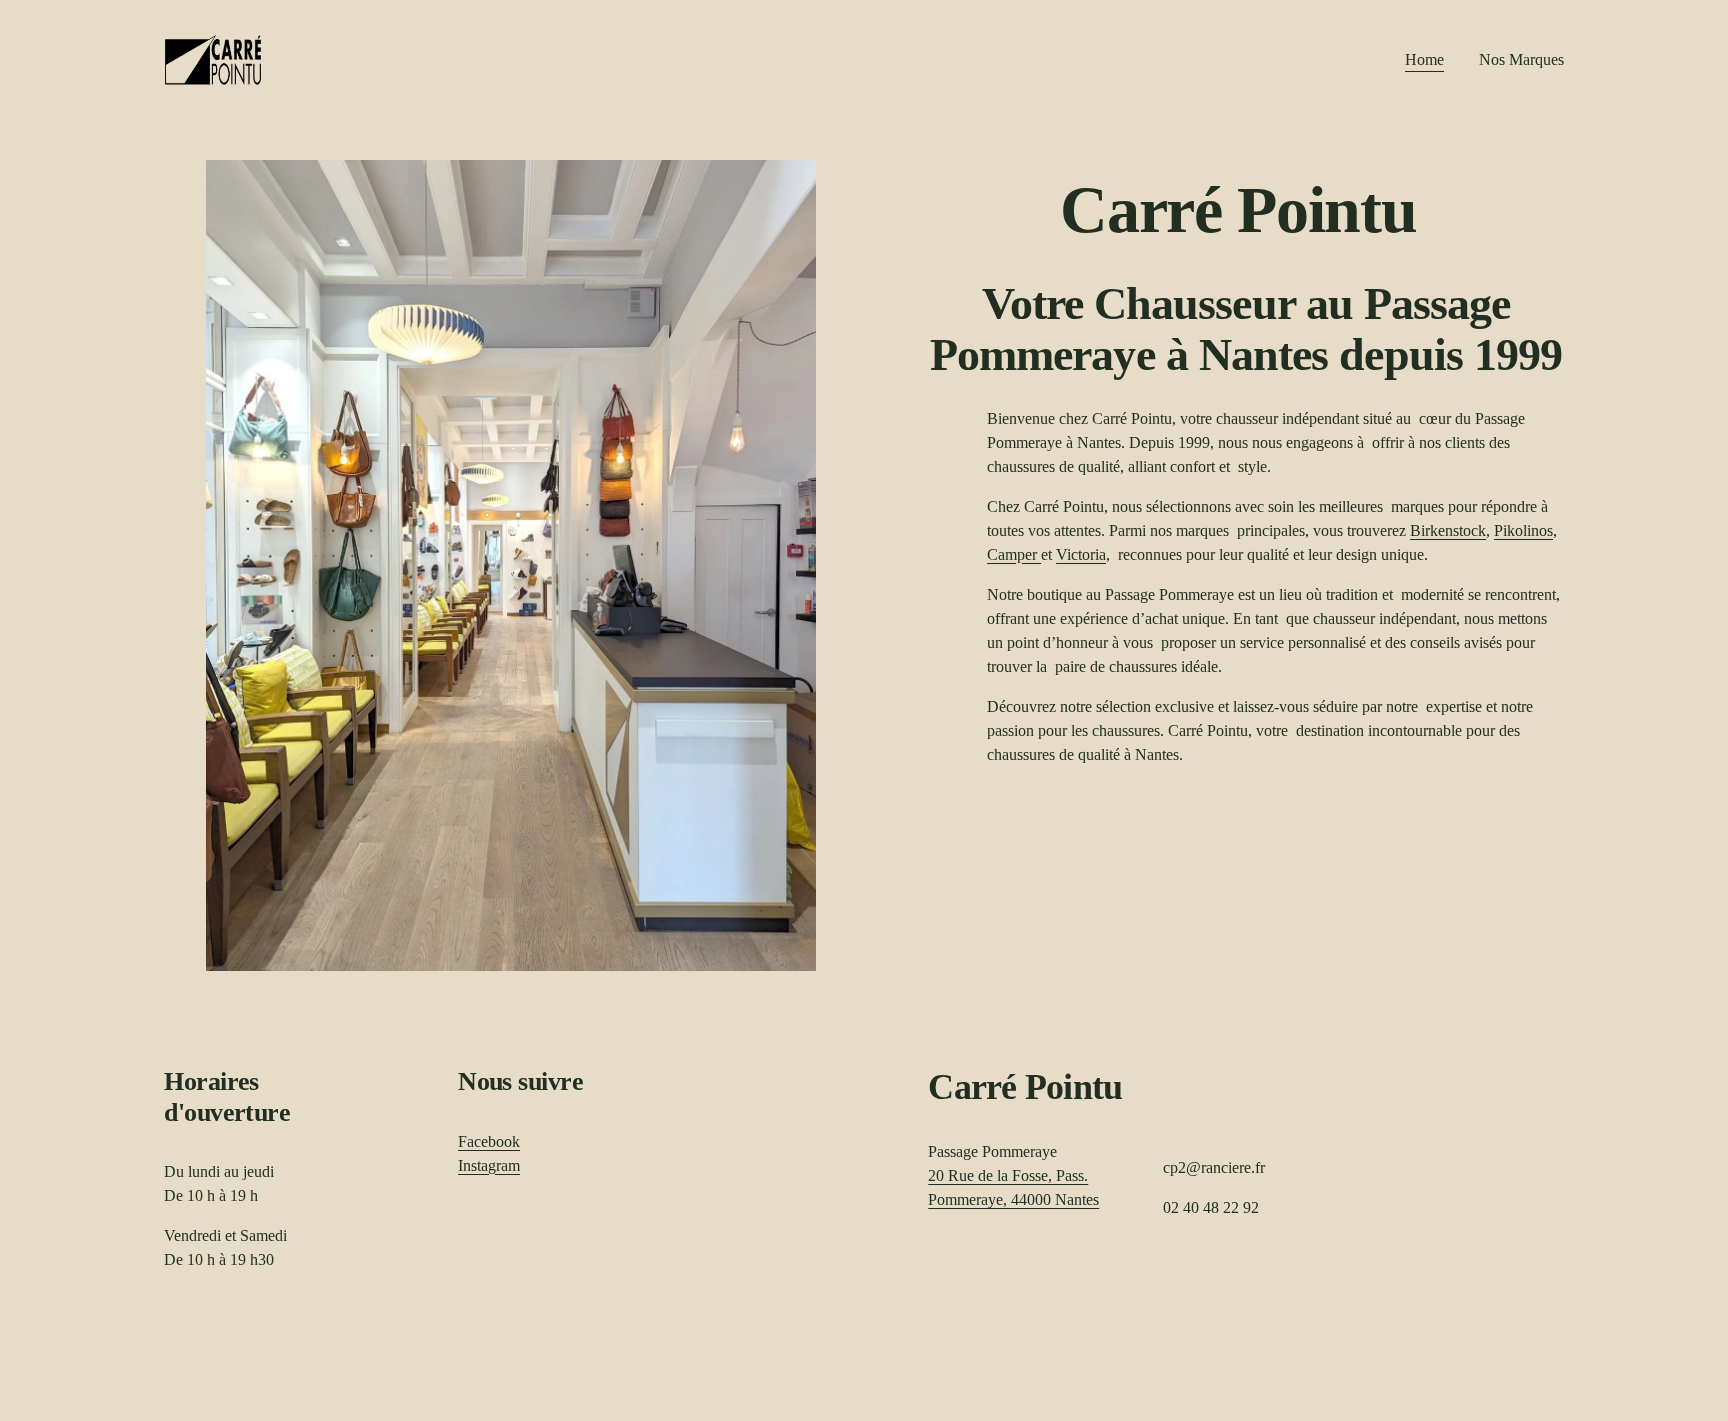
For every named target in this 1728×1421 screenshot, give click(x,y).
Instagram (489, 1165)
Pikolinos (1523, 530)
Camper (1014, 554)
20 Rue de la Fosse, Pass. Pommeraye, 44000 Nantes (1013, 1187)
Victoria (1081, 554)
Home (1424, 59)
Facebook (489, 1141)
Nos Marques (1521, 59)
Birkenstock (1448, 530)
